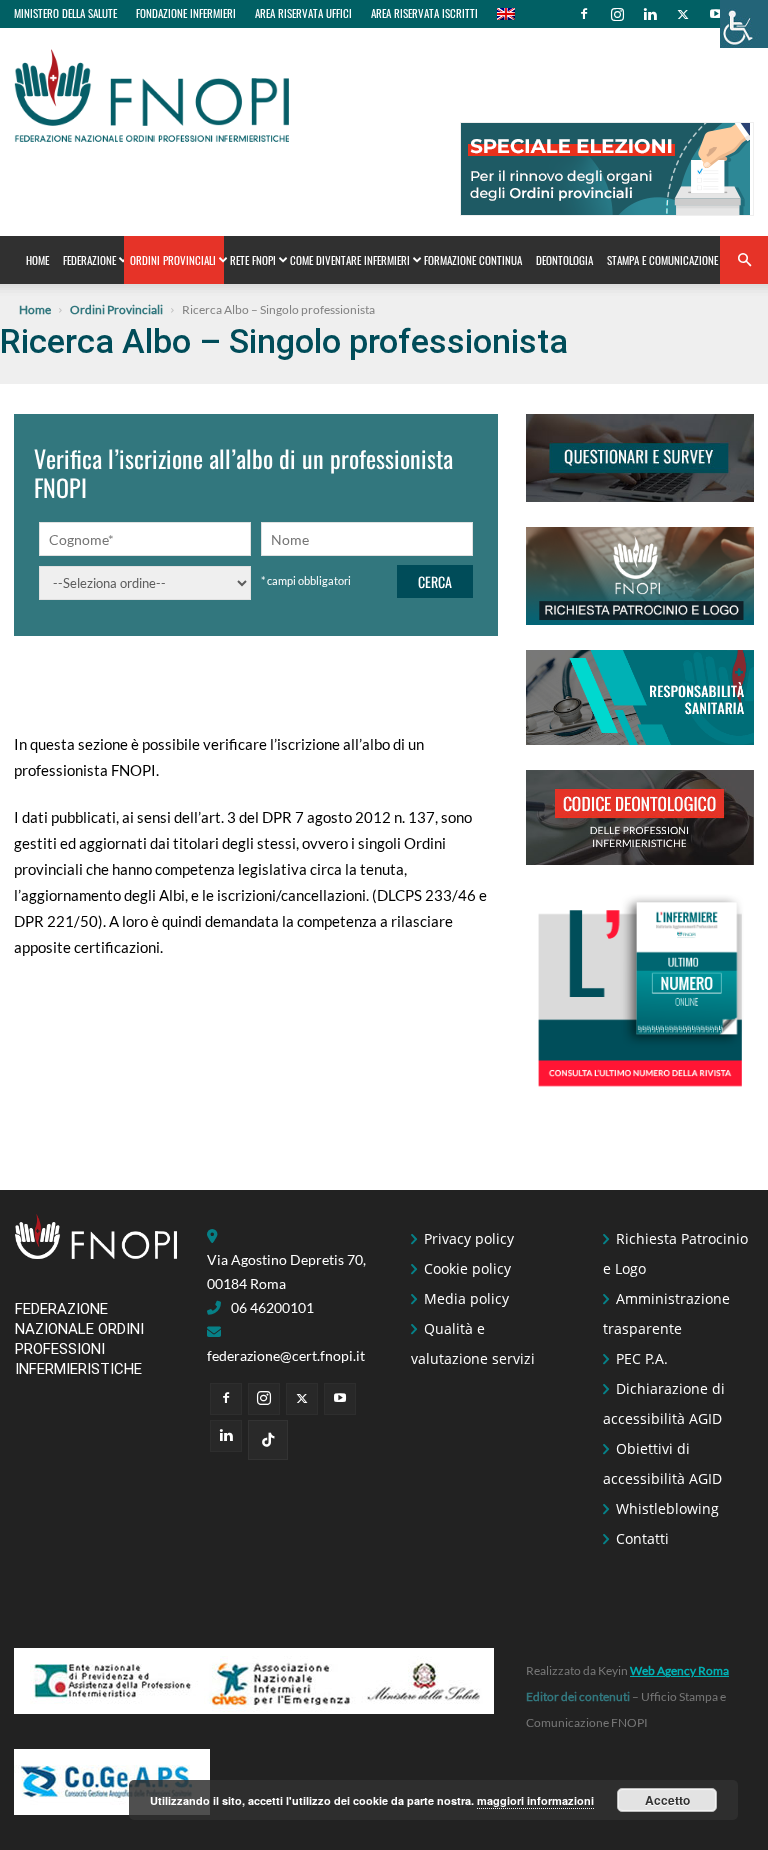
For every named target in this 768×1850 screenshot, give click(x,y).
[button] (744, 260)
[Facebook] (584, 14)
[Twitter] (683, 14)
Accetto (667, 1800)
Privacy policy (469, 1238)
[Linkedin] (650, 14)
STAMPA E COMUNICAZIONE (662, 260)
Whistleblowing (667, 1508)
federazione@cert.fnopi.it (286, 1355)
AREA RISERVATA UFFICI (303, 13)
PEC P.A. (642, 1358)
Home (37, 260)
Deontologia (564, 260)
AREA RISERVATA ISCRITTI (424, 13)
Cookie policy (467, 1268)
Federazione (89, 260)
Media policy (466, 1298)
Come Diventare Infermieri (350, 260)
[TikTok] (268, 1440)
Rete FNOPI (253, 260)
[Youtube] (716, 14)
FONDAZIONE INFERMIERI (186, 13)
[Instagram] (617, 14)
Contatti (642, 1538)
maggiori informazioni (535, 1800)
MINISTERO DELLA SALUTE (65, 13)
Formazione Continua (473, 260)
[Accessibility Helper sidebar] (744, 24)
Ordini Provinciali (173, 260)
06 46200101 (272, 1307)
